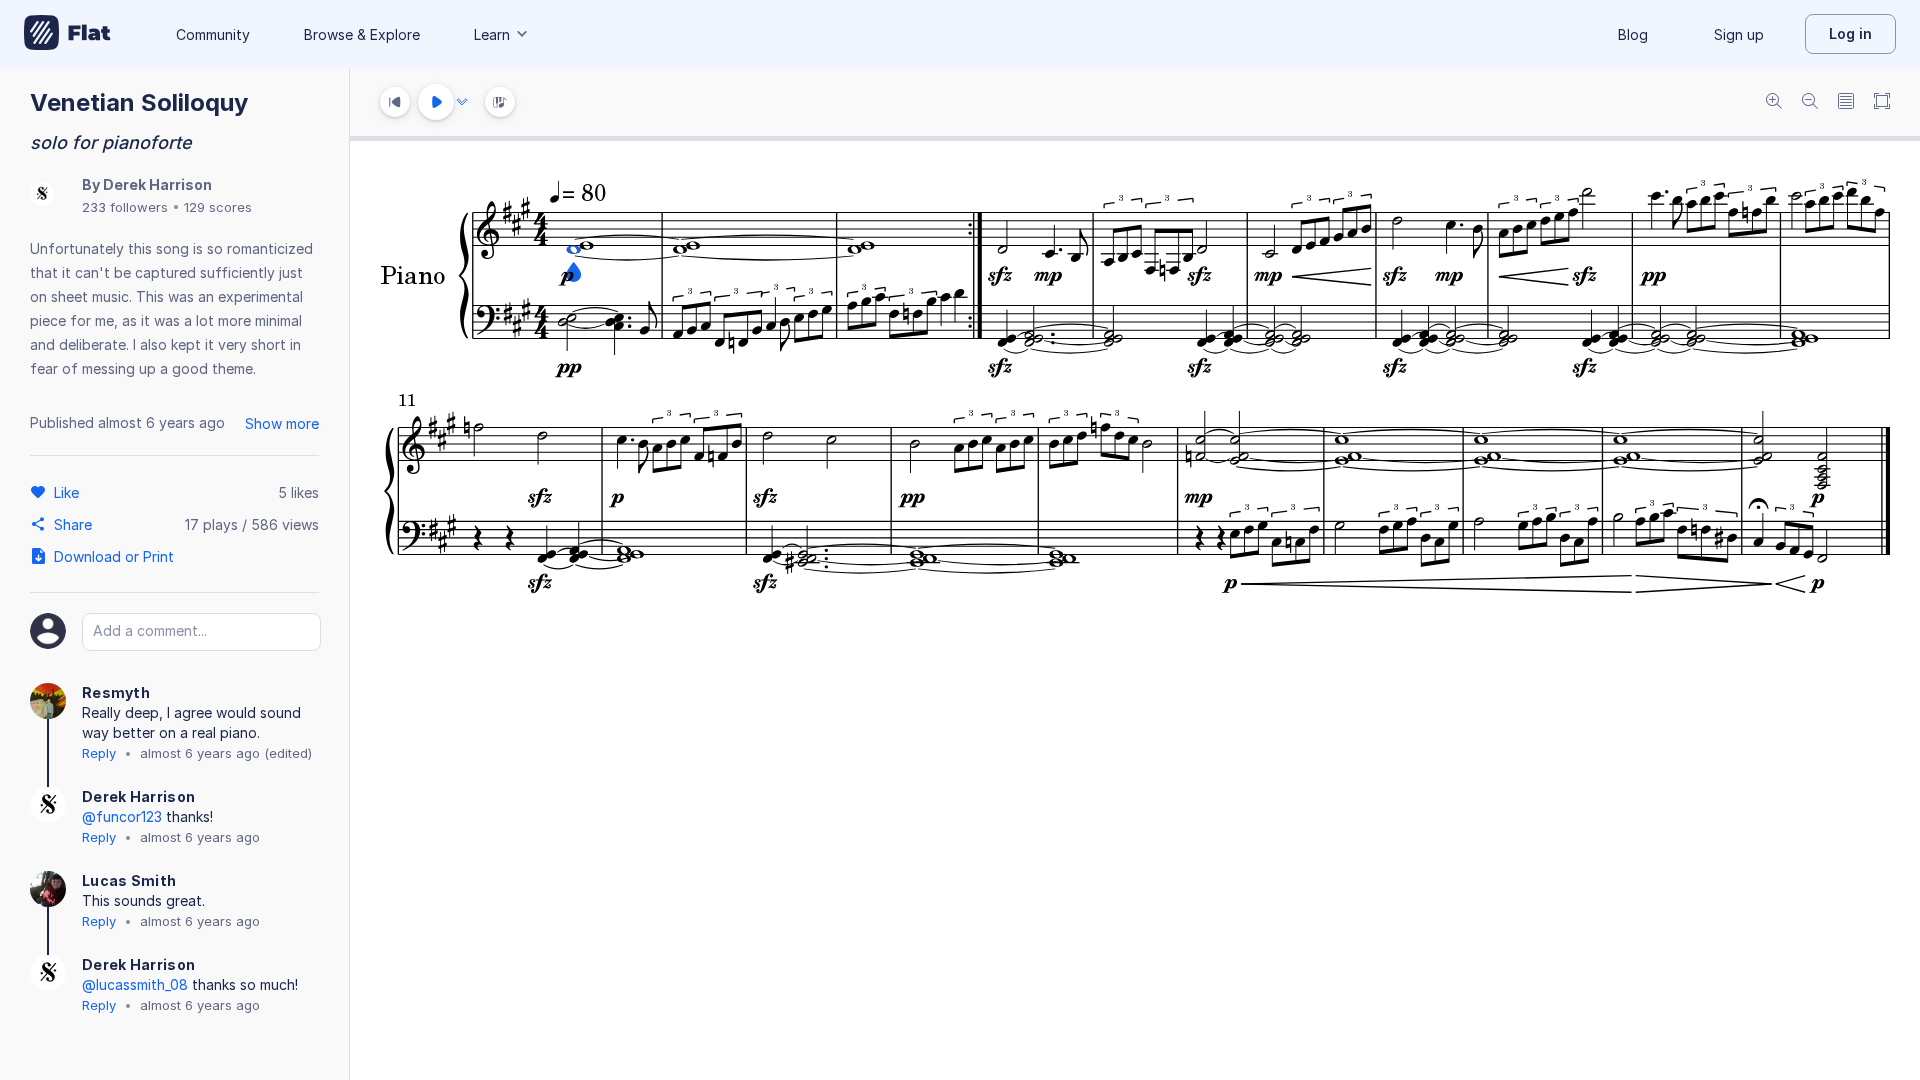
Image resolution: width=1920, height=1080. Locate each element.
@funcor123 (122, 816)
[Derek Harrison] (42, 195)
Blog (1633, 34)
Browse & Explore (362, 34)
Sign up (1739, 34)
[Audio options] (462, 102)
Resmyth (116, 692)
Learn (492, 34)
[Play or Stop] (436, 102)
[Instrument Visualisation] (500, 102)
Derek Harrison (157, 184)
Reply (99, 753)
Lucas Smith (129, 880)
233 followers (125, 207)
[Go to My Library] (67, 34)
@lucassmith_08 (135, 984)
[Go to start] (395, 102)
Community (213, 34)
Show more (282, 423)
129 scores (218, 207)
